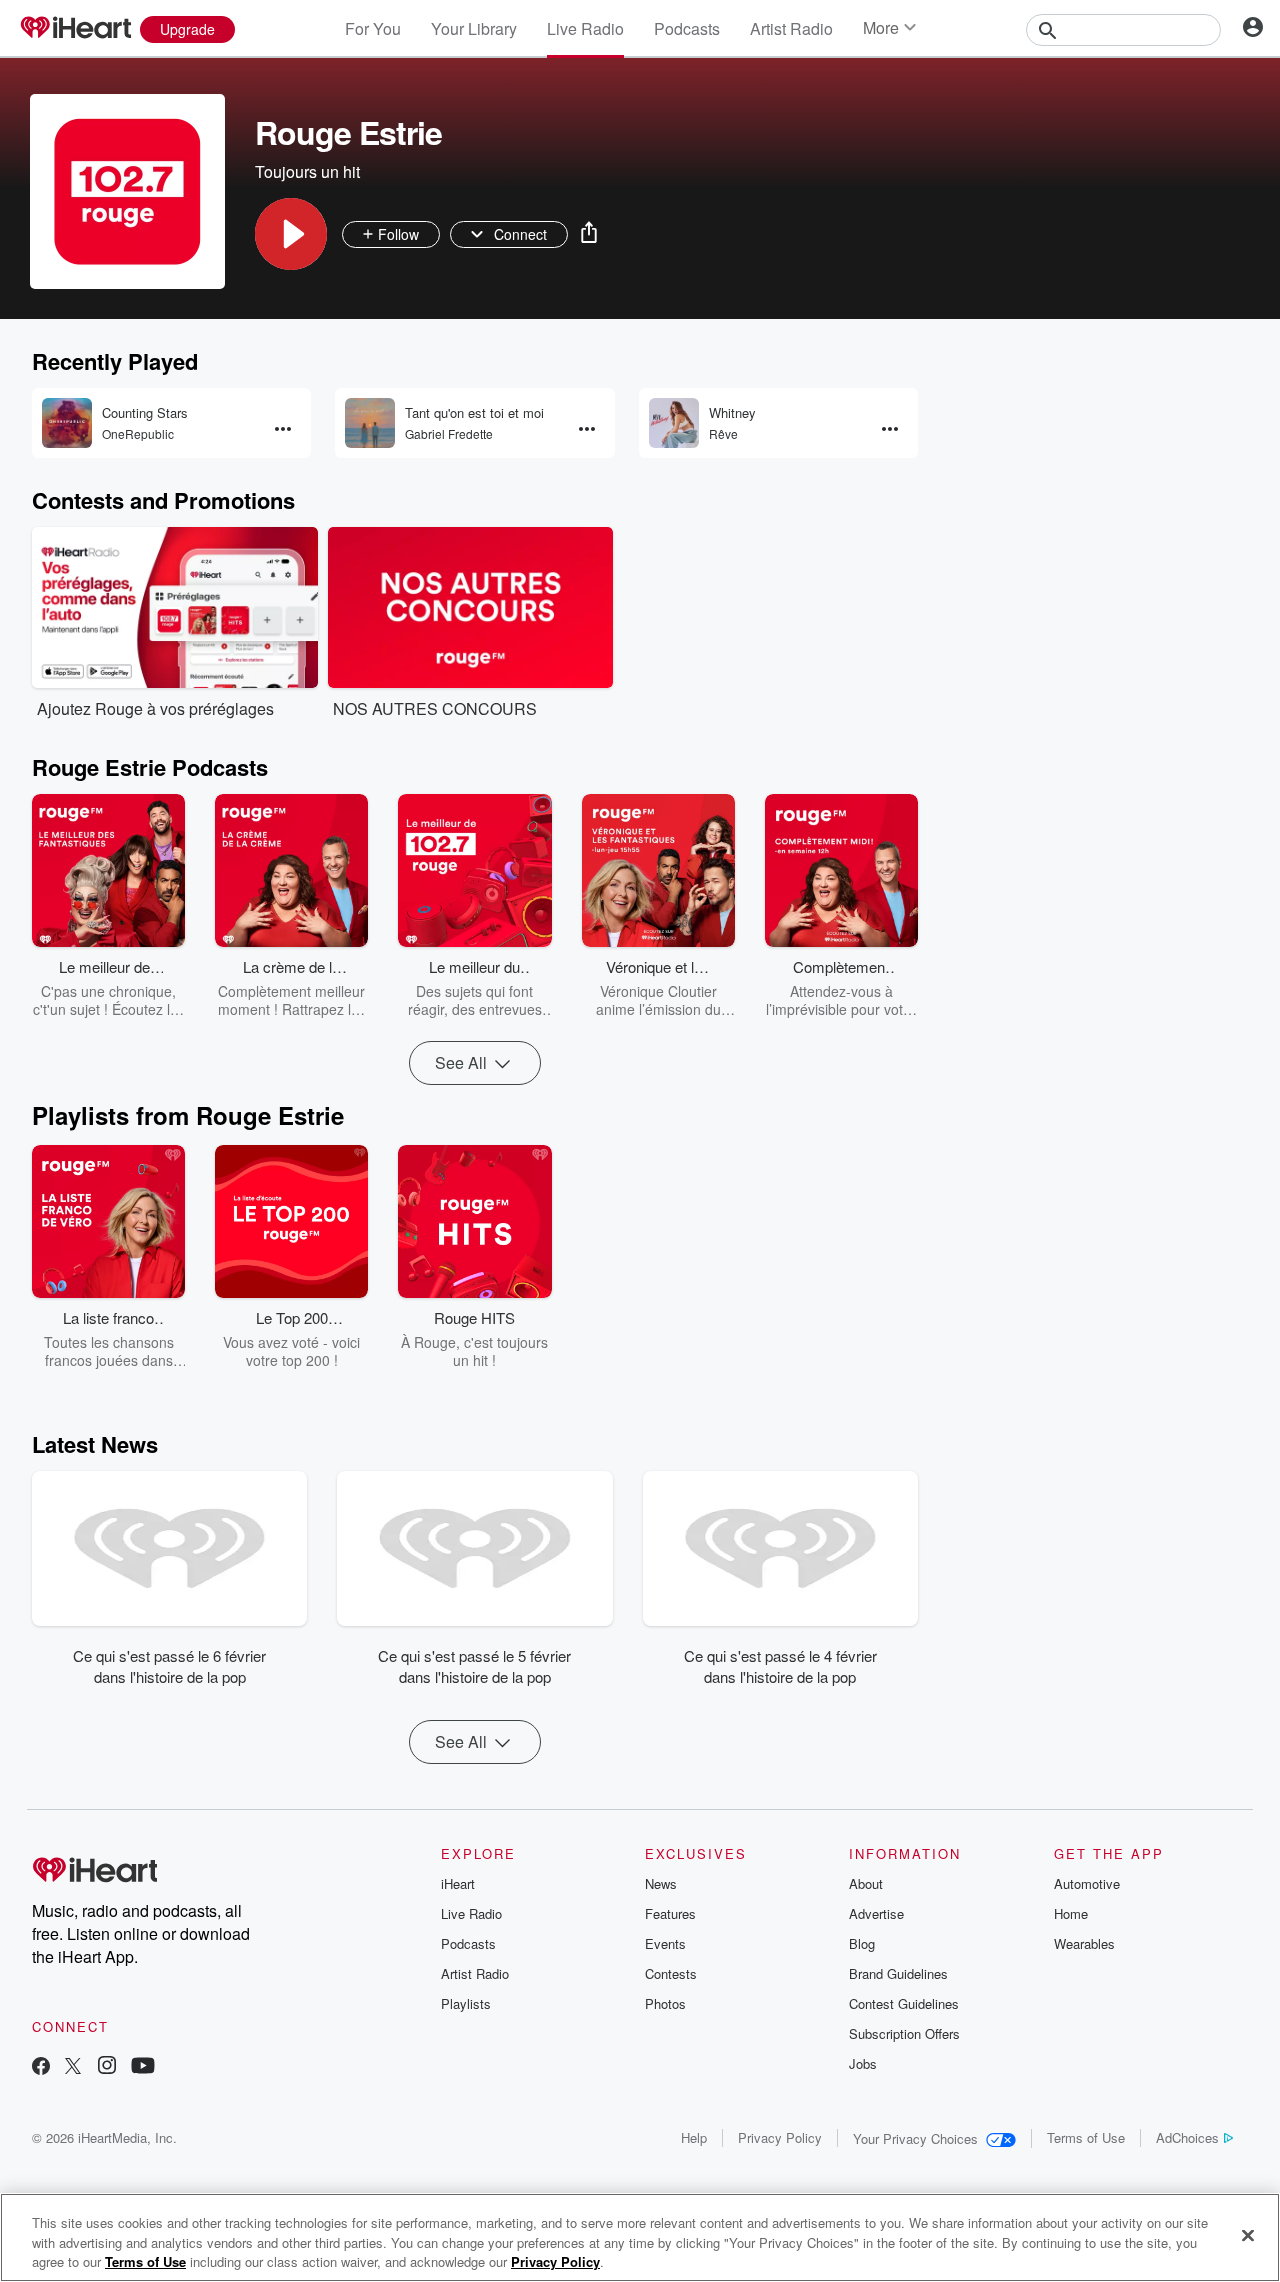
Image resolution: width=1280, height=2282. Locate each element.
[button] (291, 234)
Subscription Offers (904, 2033)
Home (1071, 1913)
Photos (665, 2003)
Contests (671, 1973)
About (866, 1883)
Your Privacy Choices (915, 2138)
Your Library (474, 28)
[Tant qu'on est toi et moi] (370, 423)
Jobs (863, 2063)
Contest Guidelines (904, 2003)
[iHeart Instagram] (107, 2067)
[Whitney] (674, 423)
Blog (862, 1943)
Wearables (1084, 1943)
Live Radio (585, 28)
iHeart (458, 1883)
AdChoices (1187, 2137)
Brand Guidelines (898, 1973)
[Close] (1248, 2235)
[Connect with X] (73, 2067)
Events (665, 1943)
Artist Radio (791, 28)
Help (694, 2137)
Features (670, 1913)
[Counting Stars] (67, 423)
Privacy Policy (780, 2137)
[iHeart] (75, 29)
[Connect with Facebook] (41, 2067)
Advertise (876, 1913)
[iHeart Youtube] (143, 2067)
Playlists (466, 2003)
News (661, 1883)
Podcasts (687, 28)
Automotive (1087, 1883)
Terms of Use (1086, 2137)
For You (373, 28)
